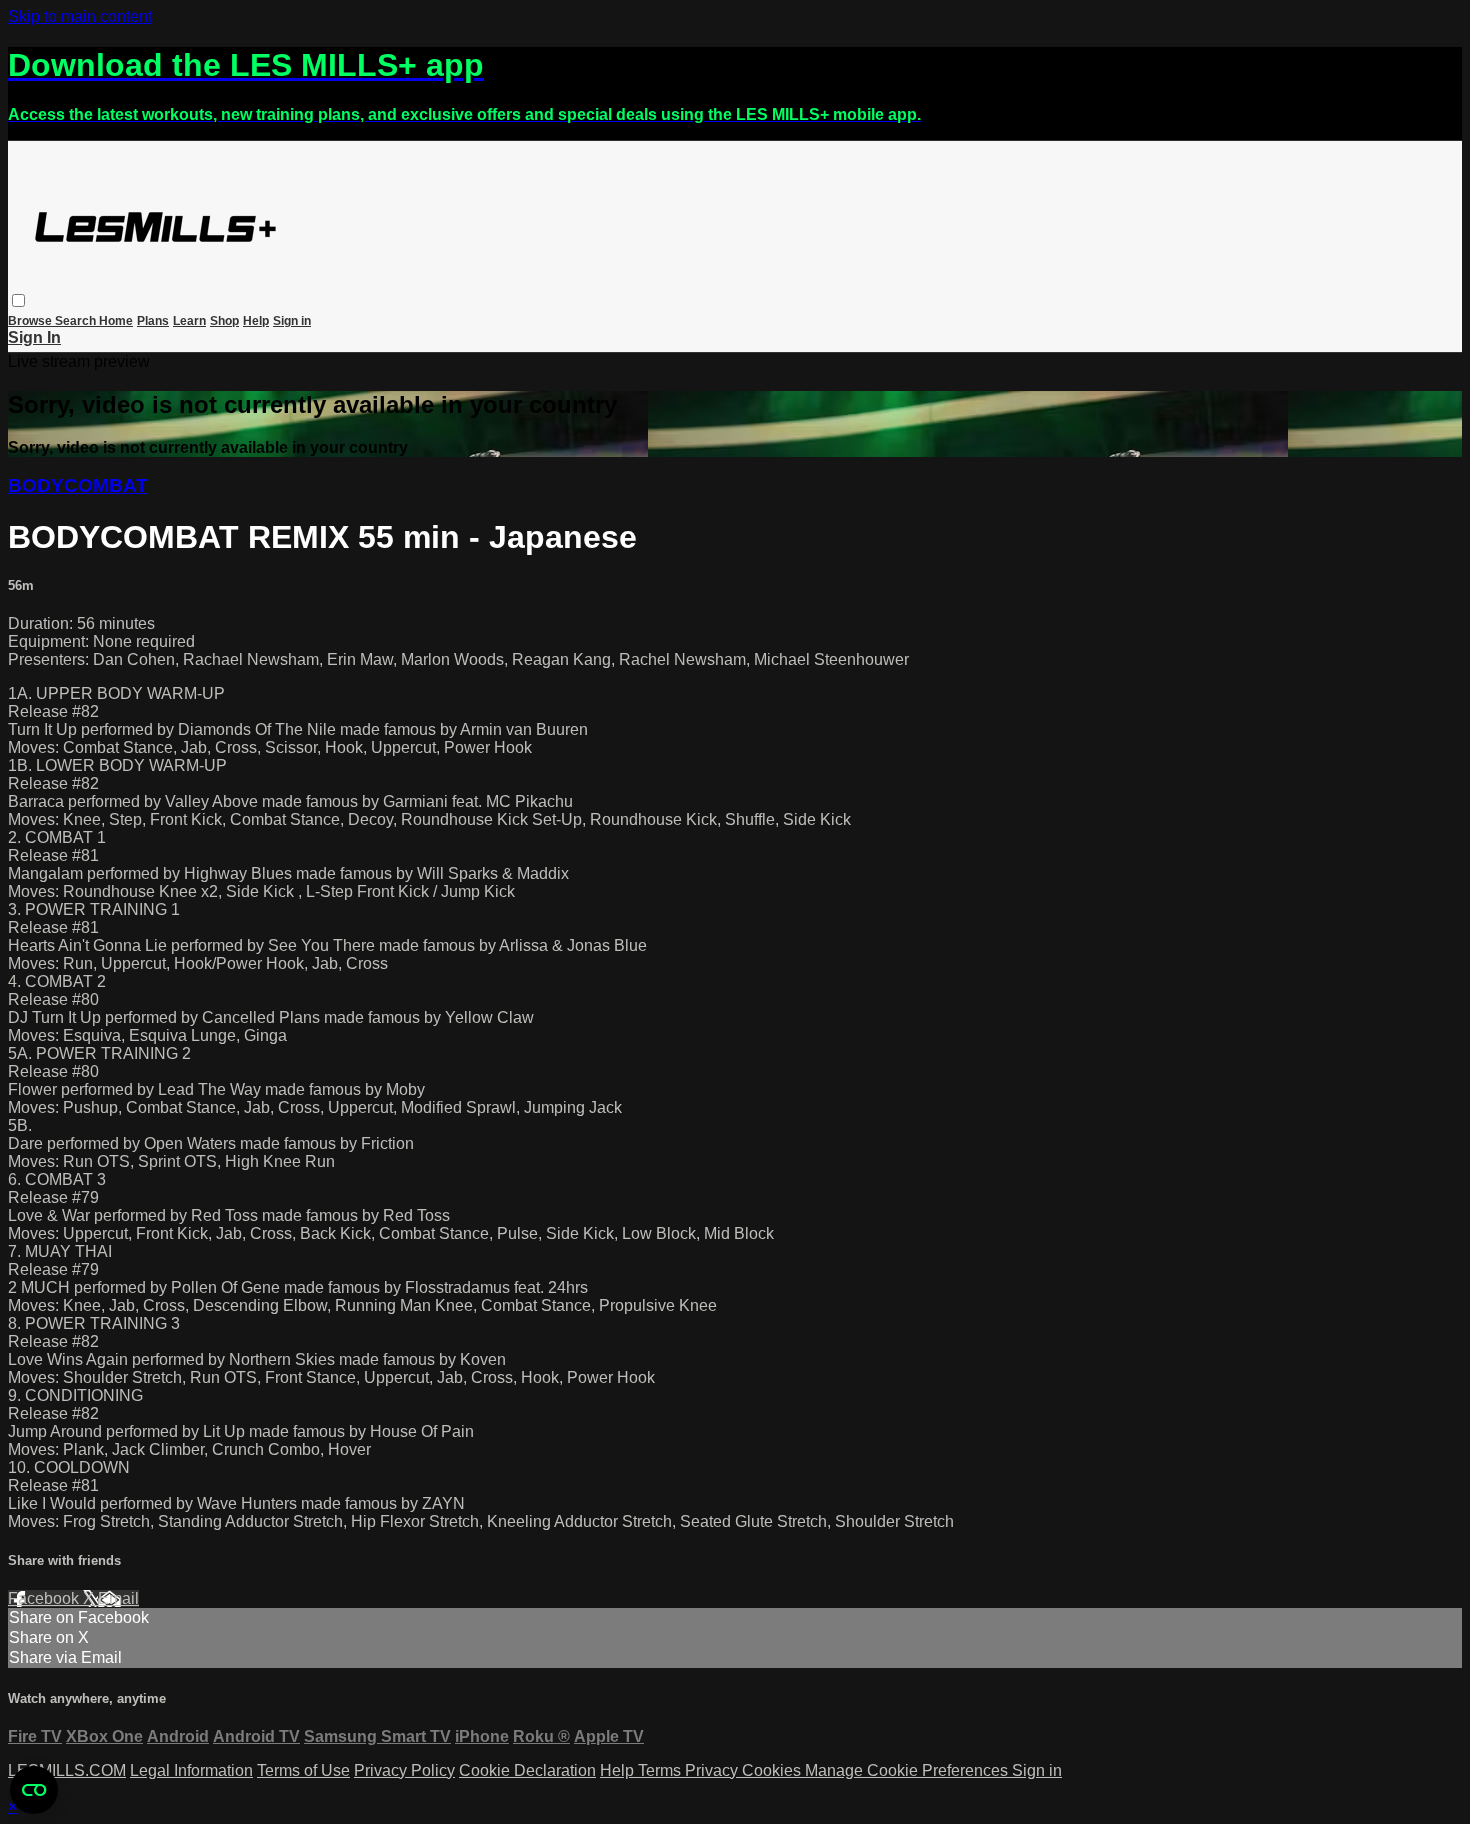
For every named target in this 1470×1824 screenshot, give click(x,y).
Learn (189, 321)
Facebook (45, 1598)
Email (118, 1598)
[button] (18, 300)
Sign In (34, 337)
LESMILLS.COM (67, 1770)
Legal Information (191, 1770)
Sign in (292, 321)
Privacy (713, 1770)
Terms (661, 1770)
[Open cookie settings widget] (34, 1790)
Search (77, 321)
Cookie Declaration (527, 1770)
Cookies (773, 1770)
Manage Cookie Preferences (908, 1770)
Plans (153, 321)
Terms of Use (303, 1770)
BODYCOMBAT (78, 485)
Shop (224, 321)
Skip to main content (80, 16)
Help (256, 321)
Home (116, 321)
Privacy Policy (404, 1770)
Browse (31, 321)
